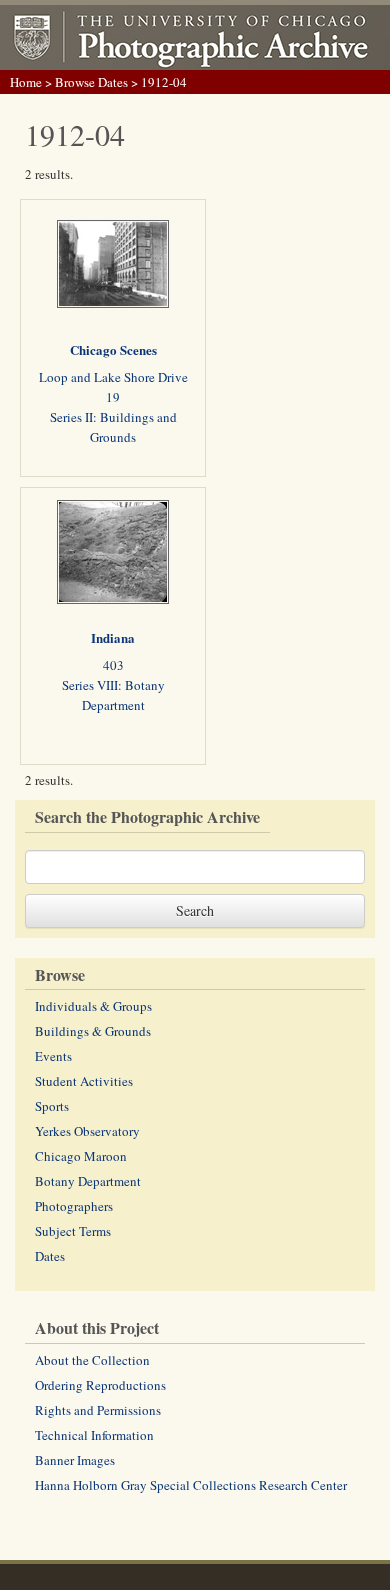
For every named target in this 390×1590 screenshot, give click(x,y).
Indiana (113, 637)
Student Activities (84, 1081)
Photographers (74, 1206)
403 (113, 665)
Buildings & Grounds (93, 1031)
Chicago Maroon (81, 1156)
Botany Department (88, 1181)
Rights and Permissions (98, 1410)
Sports (52, 1106)
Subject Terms (73, 1231)
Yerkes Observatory (87, 1131)
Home (26, 82)
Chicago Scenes (113, 349)
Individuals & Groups (93, 1006)
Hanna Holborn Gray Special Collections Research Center (191, 1485)
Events (53, 1056)
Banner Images (75, 1460)
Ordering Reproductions (100, 1385)
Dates (50, 1256)
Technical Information (94, 1435)
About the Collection (92, 1360)
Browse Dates (91, 82)
